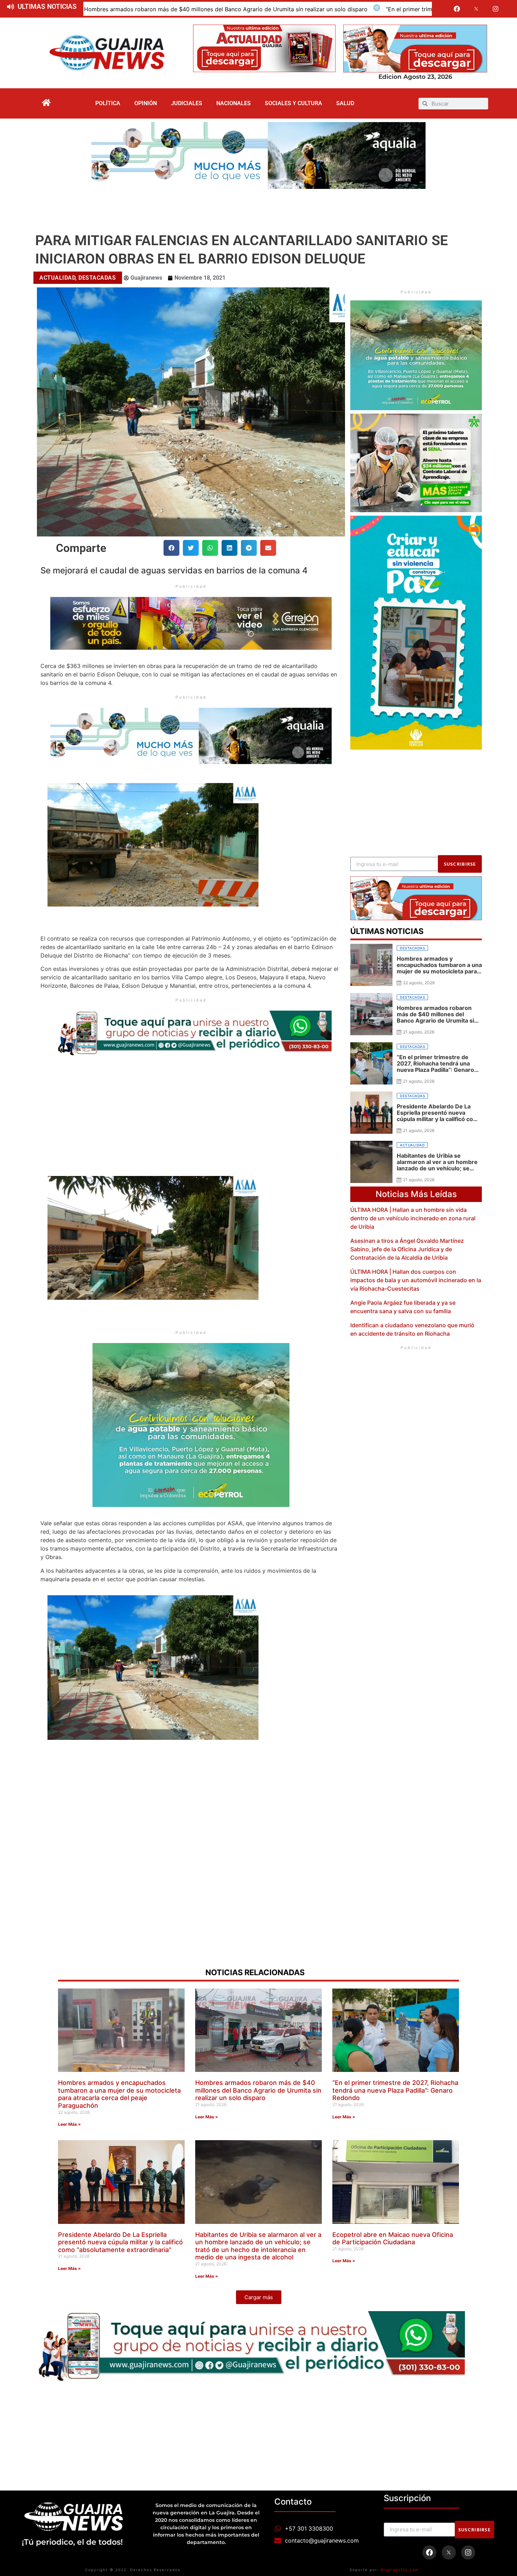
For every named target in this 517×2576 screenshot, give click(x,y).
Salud (345, 103)
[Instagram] (496, 9)
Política (108, 103)
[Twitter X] (476, 9)
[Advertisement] (258, 208)
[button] (171, 548)
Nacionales (234, 103)
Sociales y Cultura (293, 103)
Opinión (146, 103)
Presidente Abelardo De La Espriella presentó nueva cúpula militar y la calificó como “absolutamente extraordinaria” (120, 2242)
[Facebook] (457, 9)
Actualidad (57, 278)
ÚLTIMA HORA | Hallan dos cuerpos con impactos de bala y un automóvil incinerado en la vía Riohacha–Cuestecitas (416, 1280)
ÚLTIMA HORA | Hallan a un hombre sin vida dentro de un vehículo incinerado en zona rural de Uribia (413, 1218)
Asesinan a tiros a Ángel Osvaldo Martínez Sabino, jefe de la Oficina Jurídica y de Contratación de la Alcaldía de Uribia (407, 1249)
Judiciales (187, 103)
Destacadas (97, 278)
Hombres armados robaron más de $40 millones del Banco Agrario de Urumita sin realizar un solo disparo (258, 2090)
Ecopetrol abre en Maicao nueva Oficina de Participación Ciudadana (393, 2238)
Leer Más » (69, 2124)
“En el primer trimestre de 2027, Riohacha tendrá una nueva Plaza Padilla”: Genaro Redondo (248, 9)
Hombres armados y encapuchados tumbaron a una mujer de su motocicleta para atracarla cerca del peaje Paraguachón (119, 2094)
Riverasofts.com (400, 2570)
